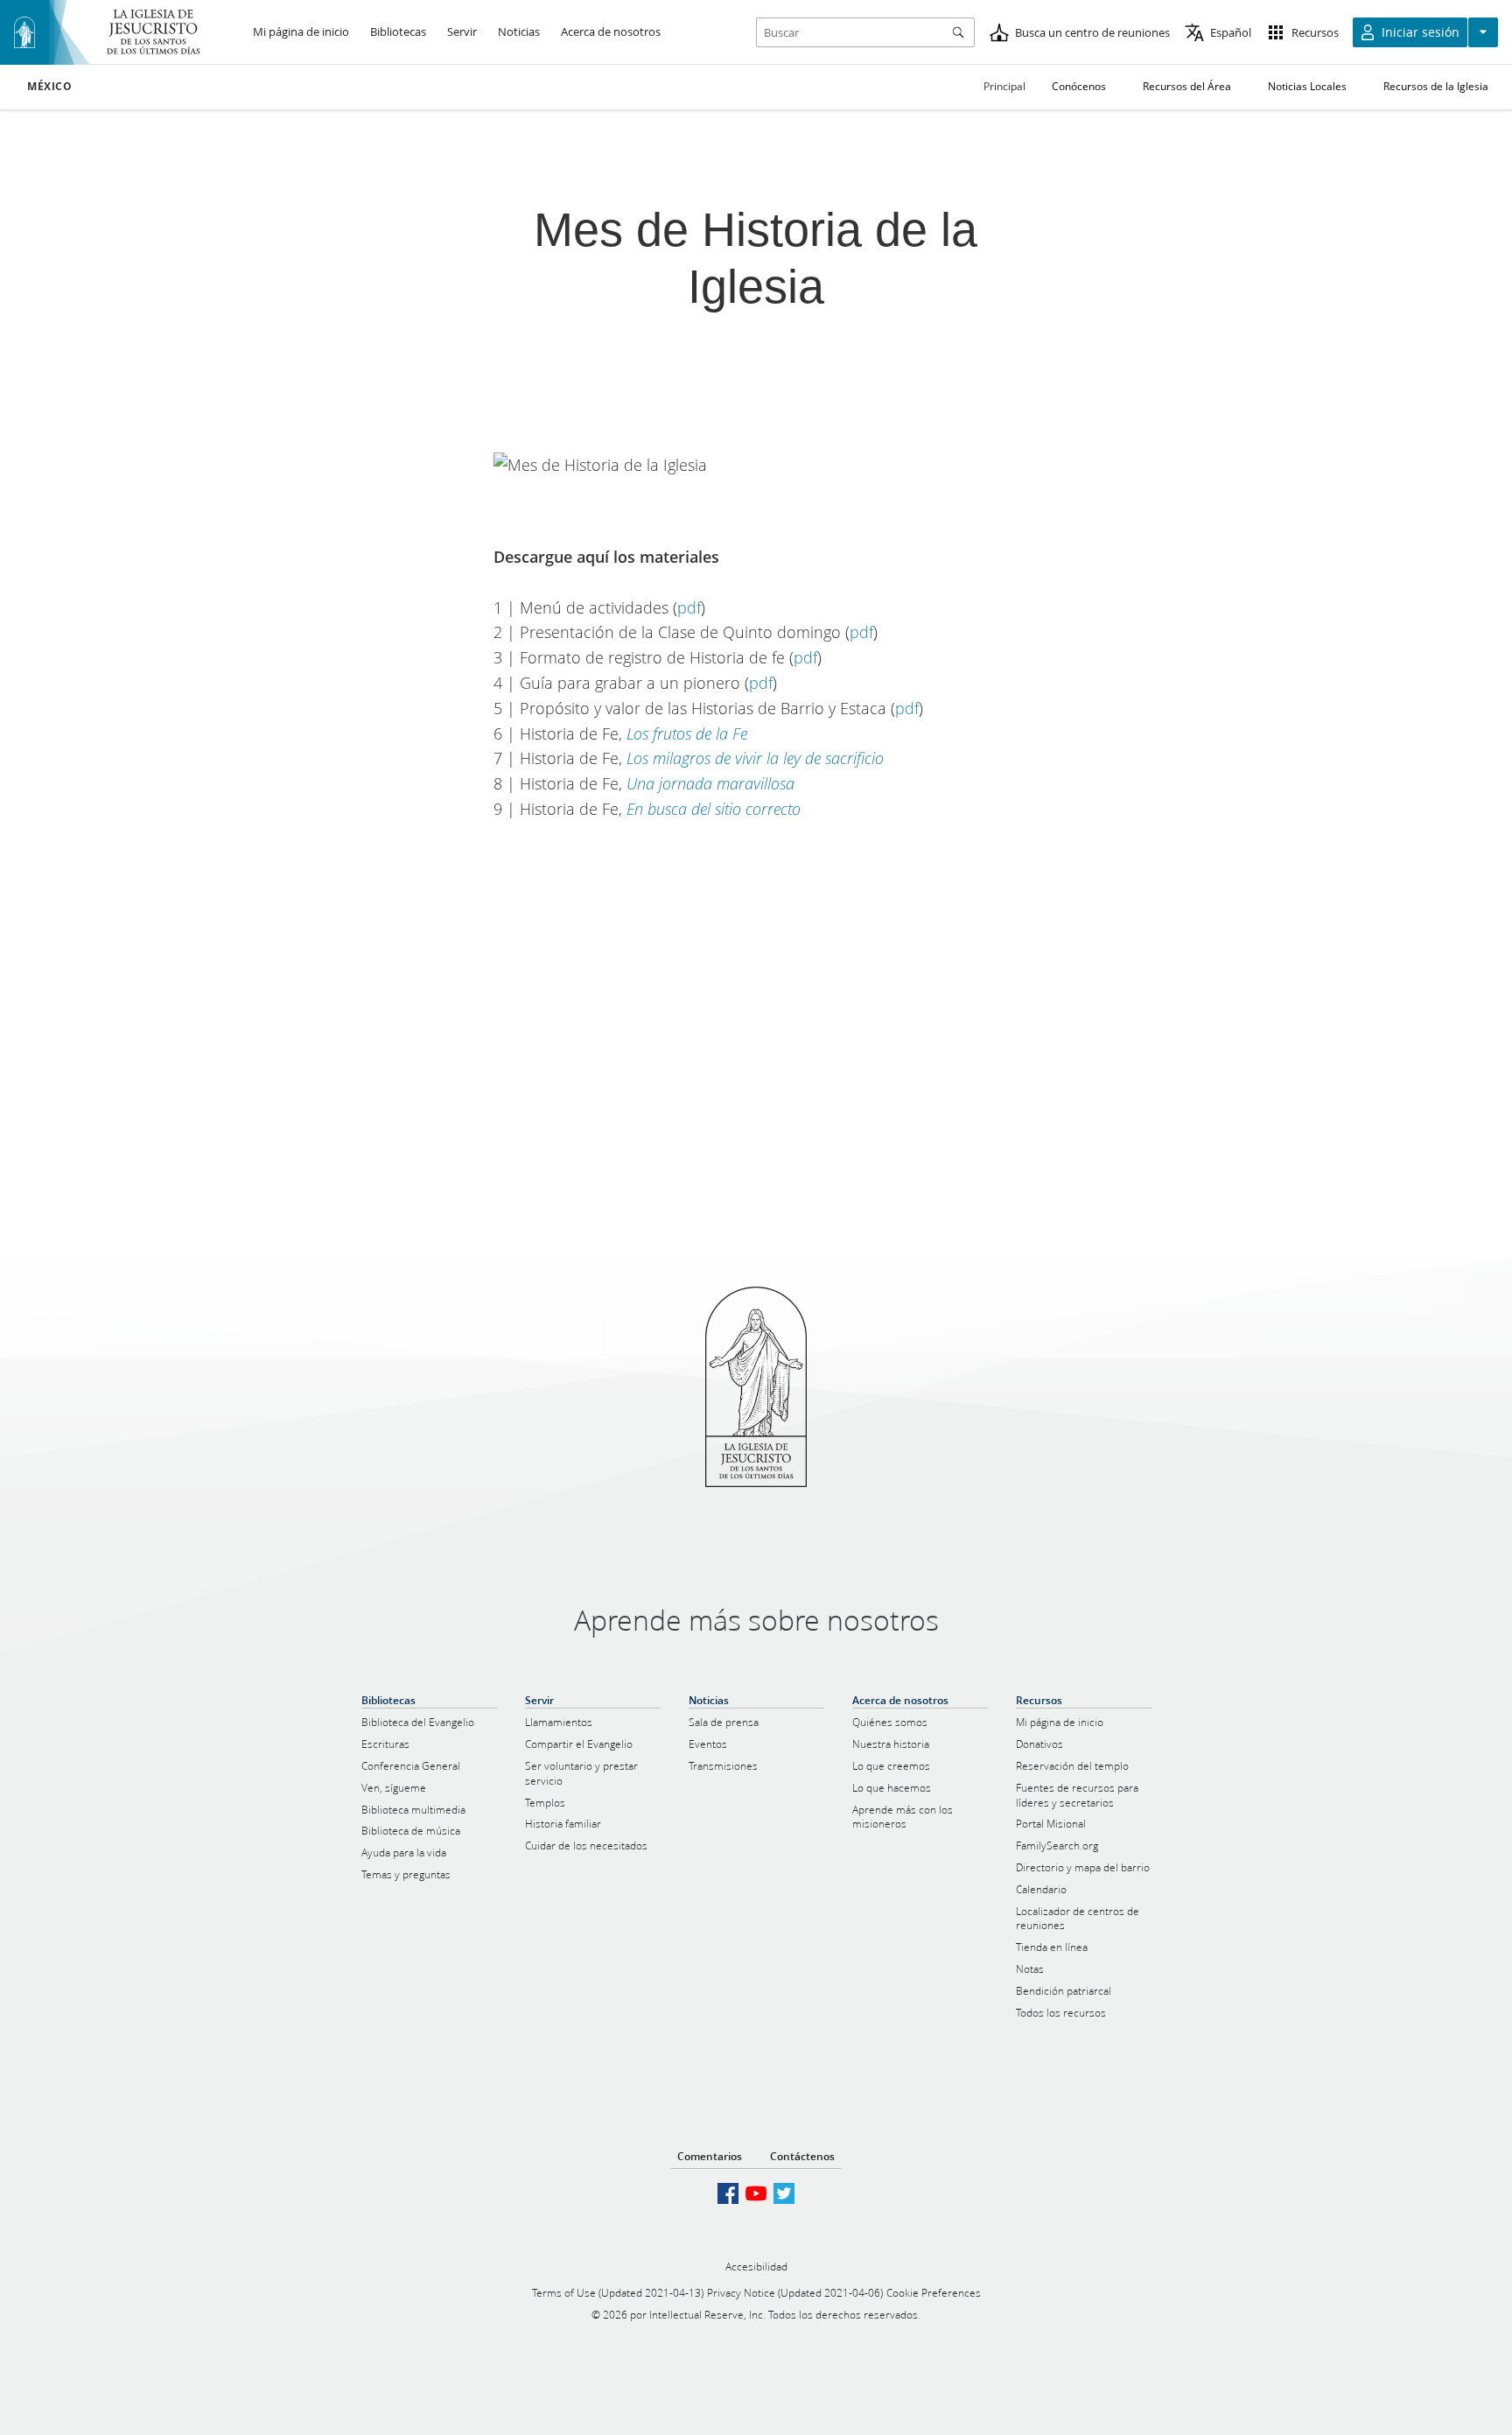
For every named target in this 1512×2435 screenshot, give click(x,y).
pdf (689, 607)
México (50, 87)
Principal (1004, 86)
